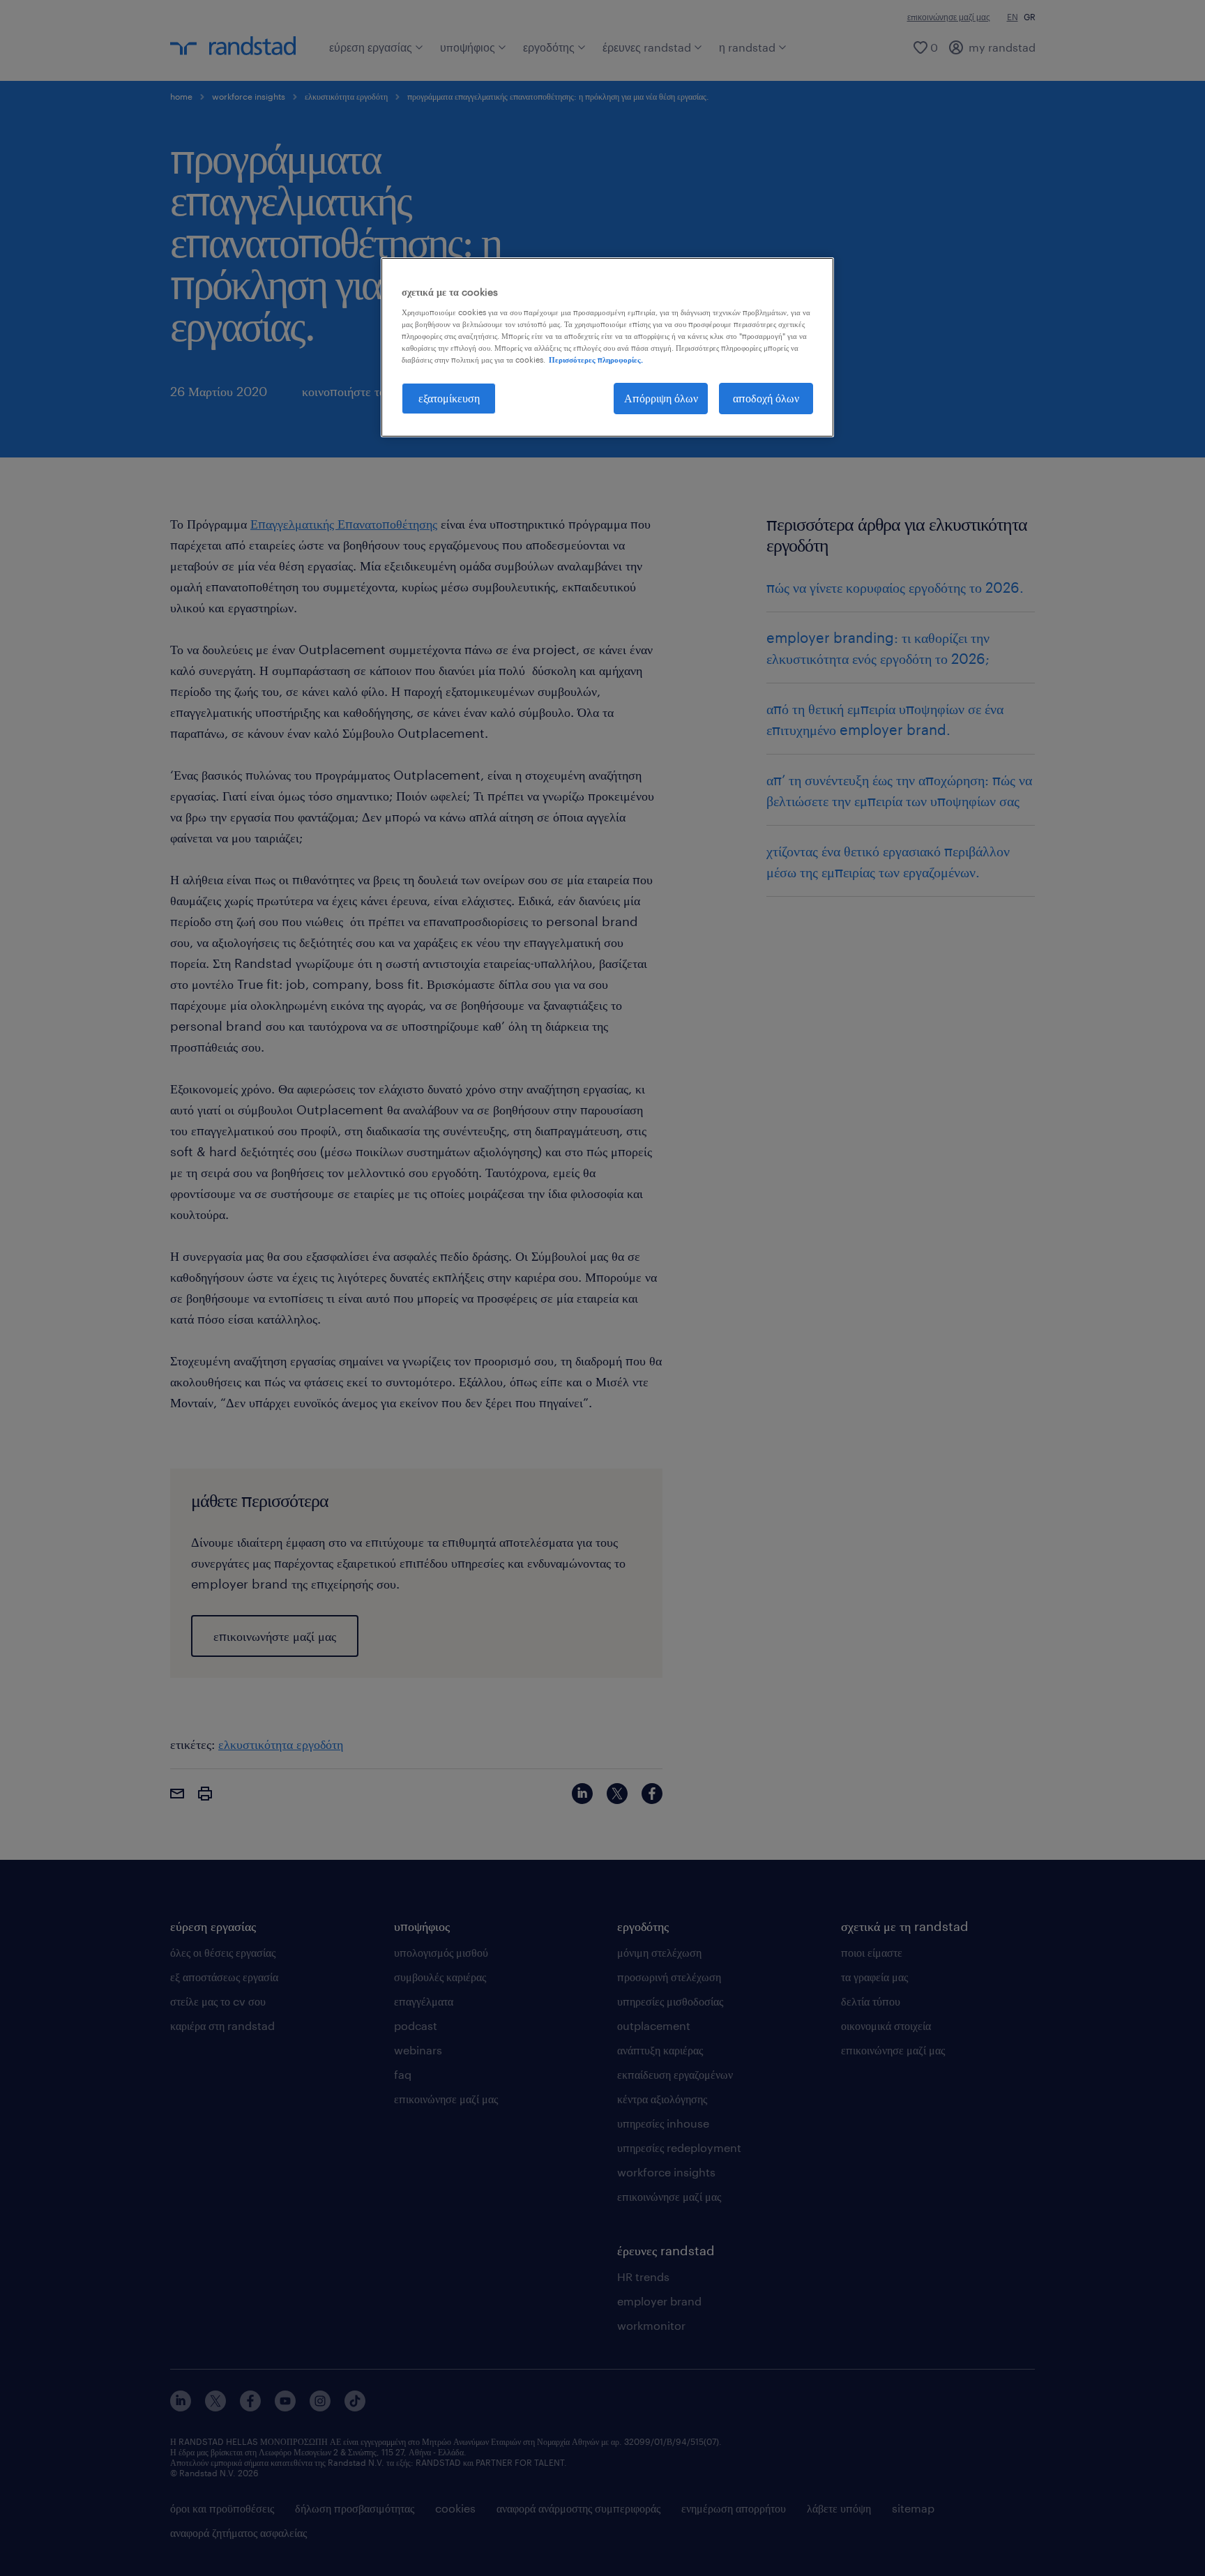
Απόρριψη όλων (661, 398)
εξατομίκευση (449, 398)
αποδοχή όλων (766, 398)
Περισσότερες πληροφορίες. (596, 359)
